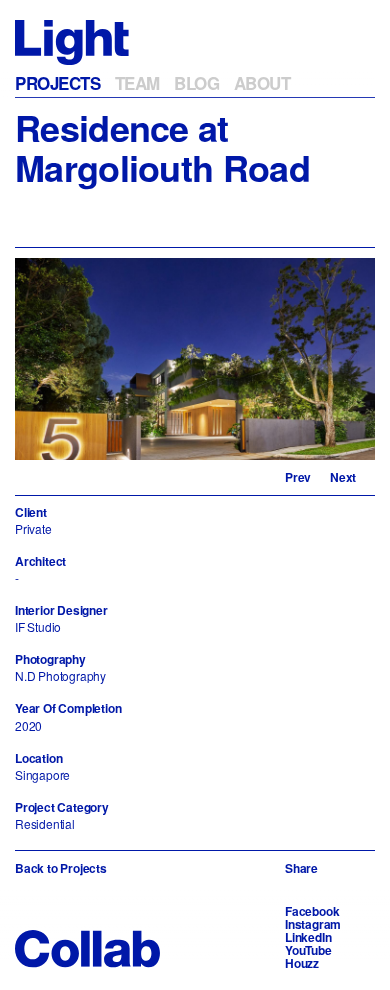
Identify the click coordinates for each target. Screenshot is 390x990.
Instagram (313, 924)
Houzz (302, 963)
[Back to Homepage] (72, 40)
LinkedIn (308, 937)
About (262, 83)
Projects (57, 83)
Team (137, 83)
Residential (45, 823)
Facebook (312, 911)
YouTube (308, 950)
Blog (196, 83)
